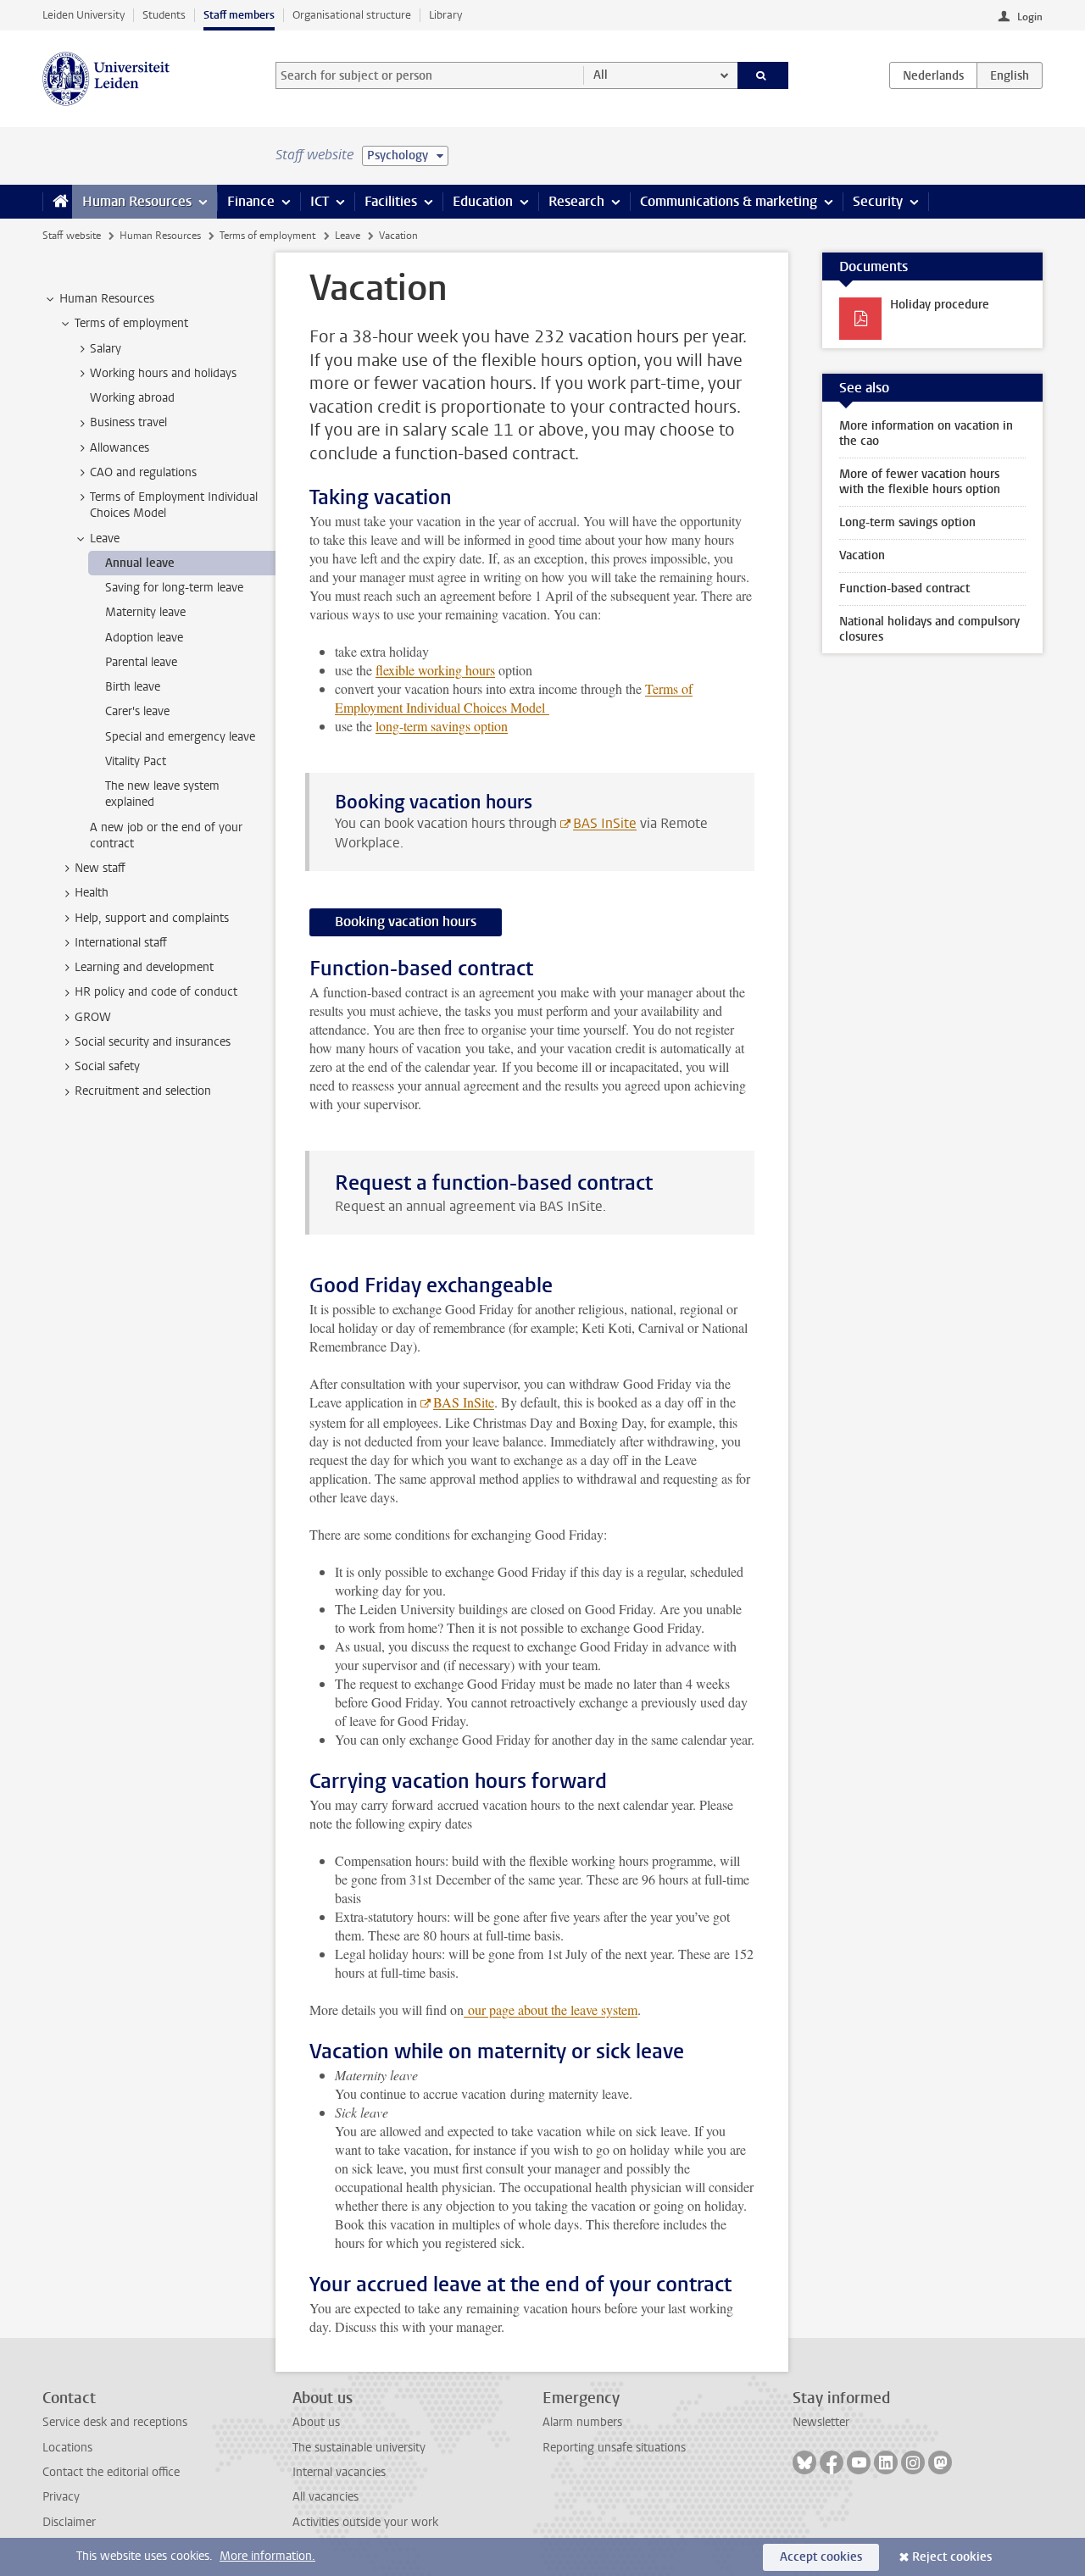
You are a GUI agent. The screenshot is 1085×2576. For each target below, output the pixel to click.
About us (316, 2422)
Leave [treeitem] (105, 539)
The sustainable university (359, 2448)
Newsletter (821, 2422)
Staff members (239, 15)
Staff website (72, 236)
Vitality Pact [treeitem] (136, 761)
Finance (251, 201)
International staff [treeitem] (121, 943)
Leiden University (83, 15)
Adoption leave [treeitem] (144, 638)
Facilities (391, 201)
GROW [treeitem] (93, 1017)
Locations (67, 2448)
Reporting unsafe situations (614, 2448)
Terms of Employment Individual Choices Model (514, 698)
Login (1030, 17)
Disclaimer (69, 2522)
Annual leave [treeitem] (140, 563)
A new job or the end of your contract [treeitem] (166, 836)
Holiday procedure (940, 305)
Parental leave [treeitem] (141, 662)
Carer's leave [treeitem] (137, 711)
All (601, 75)
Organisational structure (352, 15)
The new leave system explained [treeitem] (162, 794)
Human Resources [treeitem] (107, 299)
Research (576, 201)
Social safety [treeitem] (107, 1066)
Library (445, 15)
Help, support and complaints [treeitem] (152, 918)
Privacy (61, 2497)
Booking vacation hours (406, 922)
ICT (320, 201)
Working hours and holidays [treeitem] (163, 373)
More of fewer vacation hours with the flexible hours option (920, 482)
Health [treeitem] (92, 893)
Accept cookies (821, 2557)
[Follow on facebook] (832, 2462)
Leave (348, 236)
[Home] (57, 202)
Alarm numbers (582, 2422)
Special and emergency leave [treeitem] (180, 737)
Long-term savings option (907, 522)
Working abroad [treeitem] (132, 398)
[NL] (933, 75)
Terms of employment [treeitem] (131, 323)
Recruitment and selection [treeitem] (143, 1091)
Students (164, 15)
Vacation (862, 555)
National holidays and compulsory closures (929, 629)
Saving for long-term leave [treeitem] (174, 588)
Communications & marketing (729, 201)
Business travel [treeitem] (128, 422)
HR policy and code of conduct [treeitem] (156, 992)
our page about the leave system (551, 2010)
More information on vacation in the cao (926, 433)
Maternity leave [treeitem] (145, 612)
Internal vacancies (339, 2472)
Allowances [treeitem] (120, 448)
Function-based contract (904, 588)
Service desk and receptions (115, 2422)
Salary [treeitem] (106, 349)
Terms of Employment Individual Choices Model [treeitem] (174, 505)
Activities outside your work (365, 2522)
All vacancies (325, 2497)
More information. (267, 2556)
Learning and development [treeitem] (144, 967)
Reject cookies (952, 2557)
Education (483, 201)
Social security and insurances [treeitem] (153, 1042)
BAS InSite (605, 823)
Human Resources (137, 201)
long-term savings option (442, 726)
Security (878, 201)
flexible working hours (435, 670)
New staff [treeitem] (100, 868)
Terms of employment (267, 236)
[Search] (763, 75)
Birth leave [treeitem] (133, 687)
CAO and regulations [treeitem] (143, 472)
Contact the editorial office (111, 2472)
